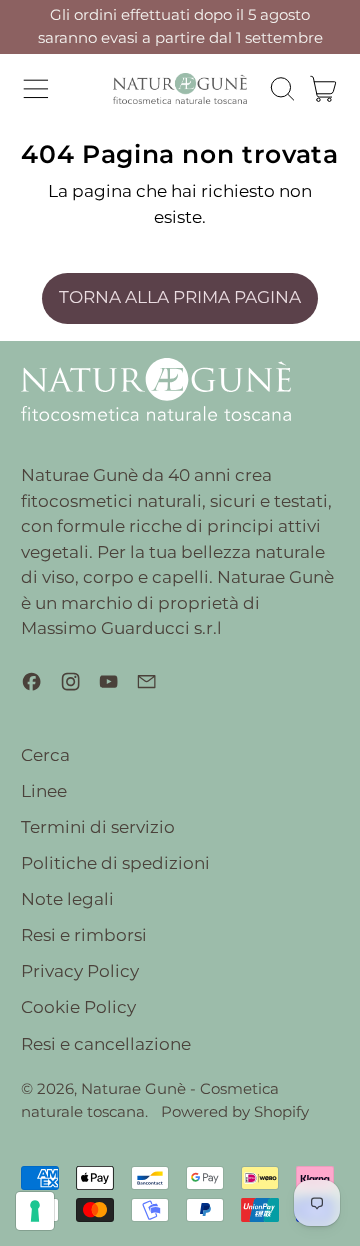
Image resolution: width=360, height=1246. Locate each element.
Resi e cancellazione (106, 1044)
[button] (282, 89)
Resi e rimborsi (84, 935)
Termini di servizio (98, 827)
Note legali (67, 899)
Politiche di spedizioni (115, 863)
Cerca (45, 755)
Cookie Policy (78, 1007)
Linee (44, 791)
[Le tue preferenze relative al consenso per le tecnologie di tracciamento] (35, 1211)
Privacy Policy (80, 971)
